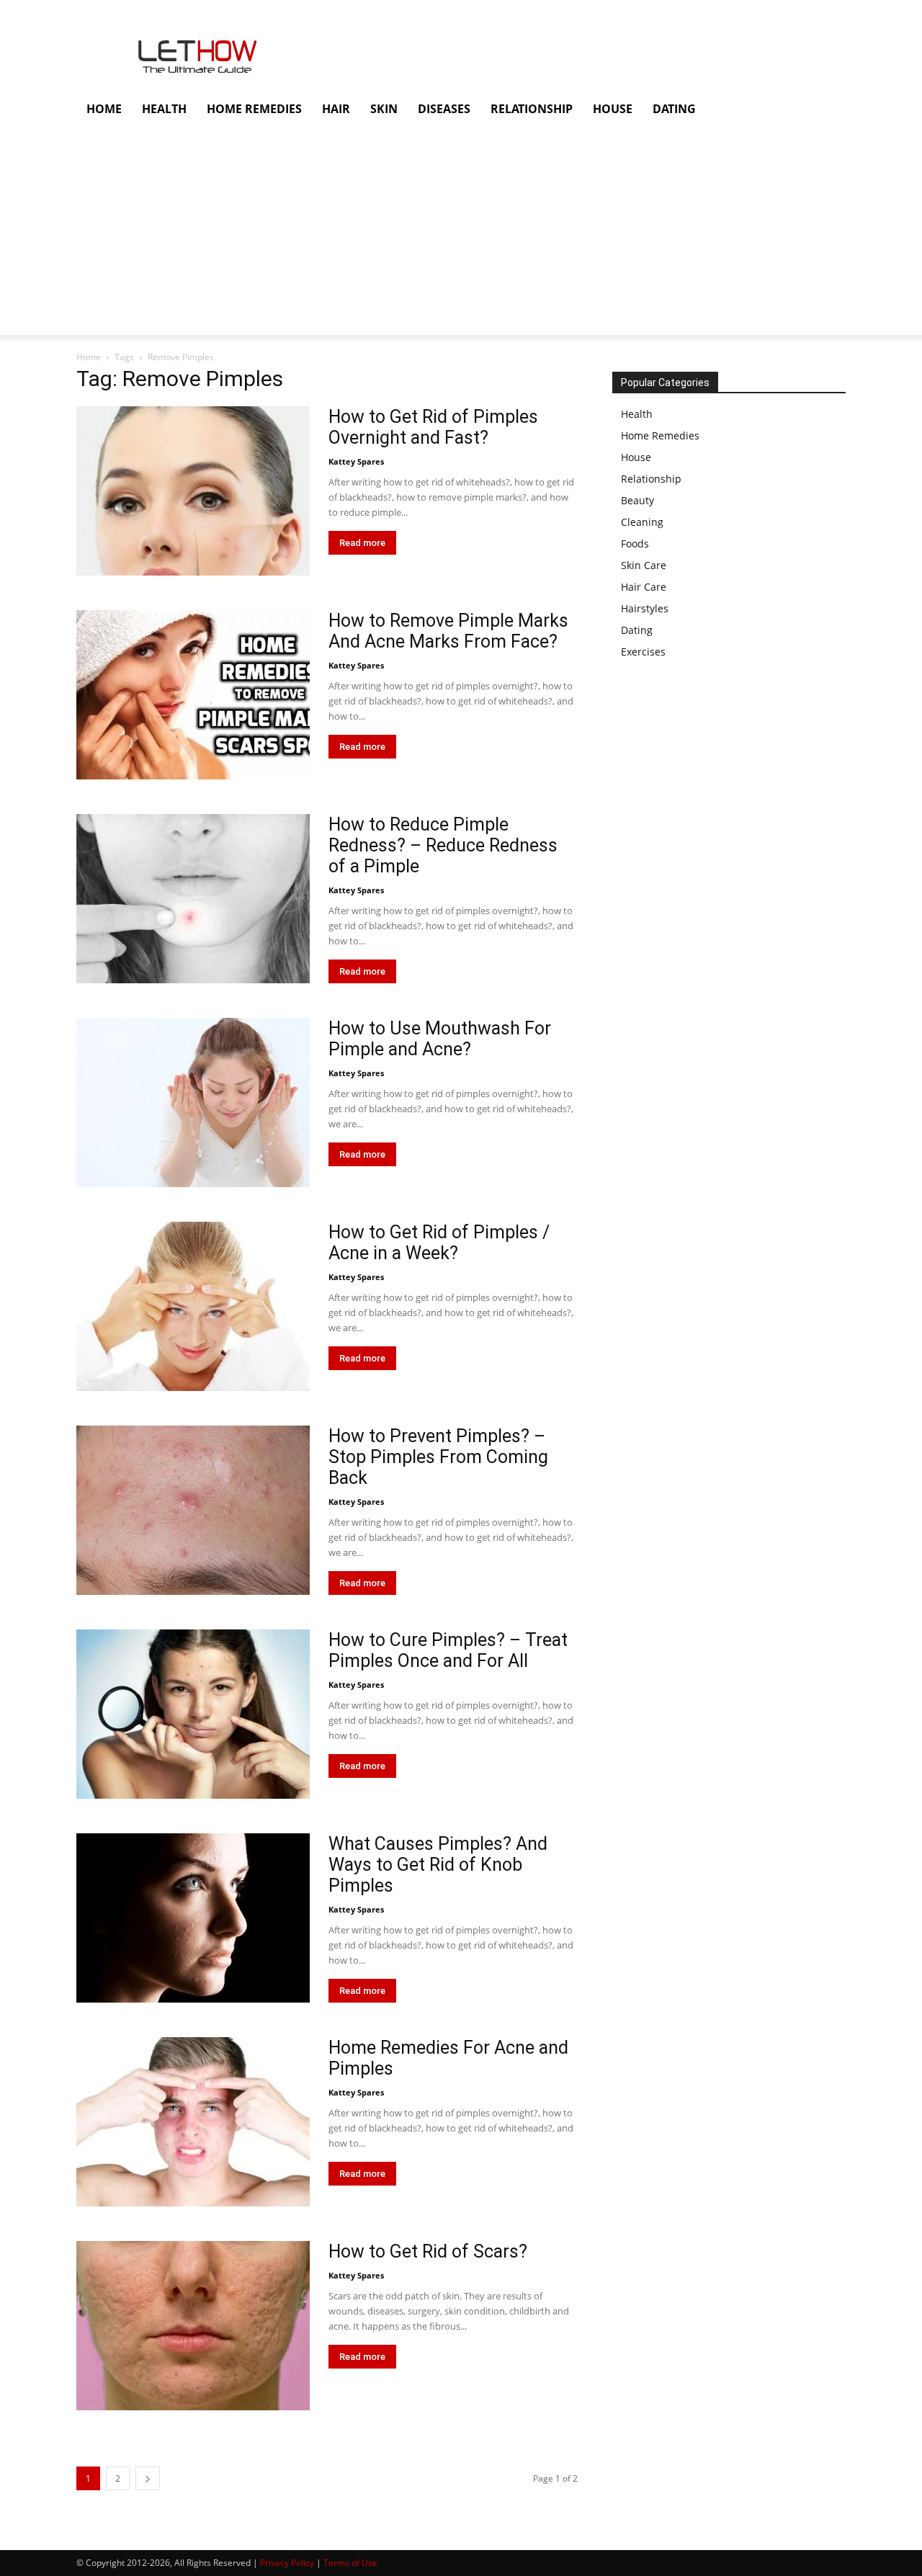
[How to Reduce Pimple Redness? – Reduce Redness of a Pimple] (193, 899)
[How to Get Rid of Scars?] (193, 2326)
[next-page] (148, 2478)
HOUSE (613, 109)
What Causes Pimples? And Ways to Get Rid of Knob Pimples (438, 1865)
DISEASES (444, 109)
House (636, 457)
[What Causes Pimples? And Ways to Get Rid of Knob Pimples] (193, 1918)
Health (637, 414)
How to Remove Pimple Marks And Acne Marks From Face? (448, 631)
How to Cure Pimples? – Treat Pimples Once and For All (448, 1650)
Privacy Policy (287, 2563)
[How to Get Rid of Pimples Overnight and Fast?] (193, 491)
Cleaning (642, 522)
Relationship (651, 479)
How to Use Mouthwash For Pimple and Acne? (440, 1039)
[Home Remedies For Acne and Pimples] (193, 2122)
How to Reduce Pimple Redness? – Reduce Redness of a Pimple (443, 845)
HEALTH (164, 109)
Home (89, 357)
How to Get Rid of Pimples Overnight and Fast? (433, 427)
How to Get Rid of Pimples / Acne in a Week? (439, 1243)
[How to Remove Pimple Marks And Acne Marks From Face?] (193, 695)
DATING (674, 109)
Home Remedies (660, 435)
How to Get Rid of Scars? (428, 2251)
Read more (362, 543)
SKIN (384, 109)
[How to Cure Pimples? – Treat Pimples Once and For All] (193, 1714)
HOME (104, 109)
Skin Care (644, 565)
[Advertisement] (432, 234)
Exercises (643, 652)
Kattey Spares (356, 461)
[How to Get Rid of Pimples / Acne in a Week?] (193, 1306)
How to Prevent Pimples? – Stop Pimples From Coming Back (438, 1457)
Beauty (637, 500)
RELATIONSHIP (532, 109)
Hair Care (644, 587)
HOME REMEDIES (254, 109)
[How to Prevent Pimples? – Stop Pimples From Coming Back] (193, 1510)
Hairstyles (645, 608)
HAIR (336, 109)
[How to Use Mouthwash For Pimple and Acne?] (193, 1103)
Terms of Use (350, 2563)
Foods (635, 544)
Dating (637, 630)
